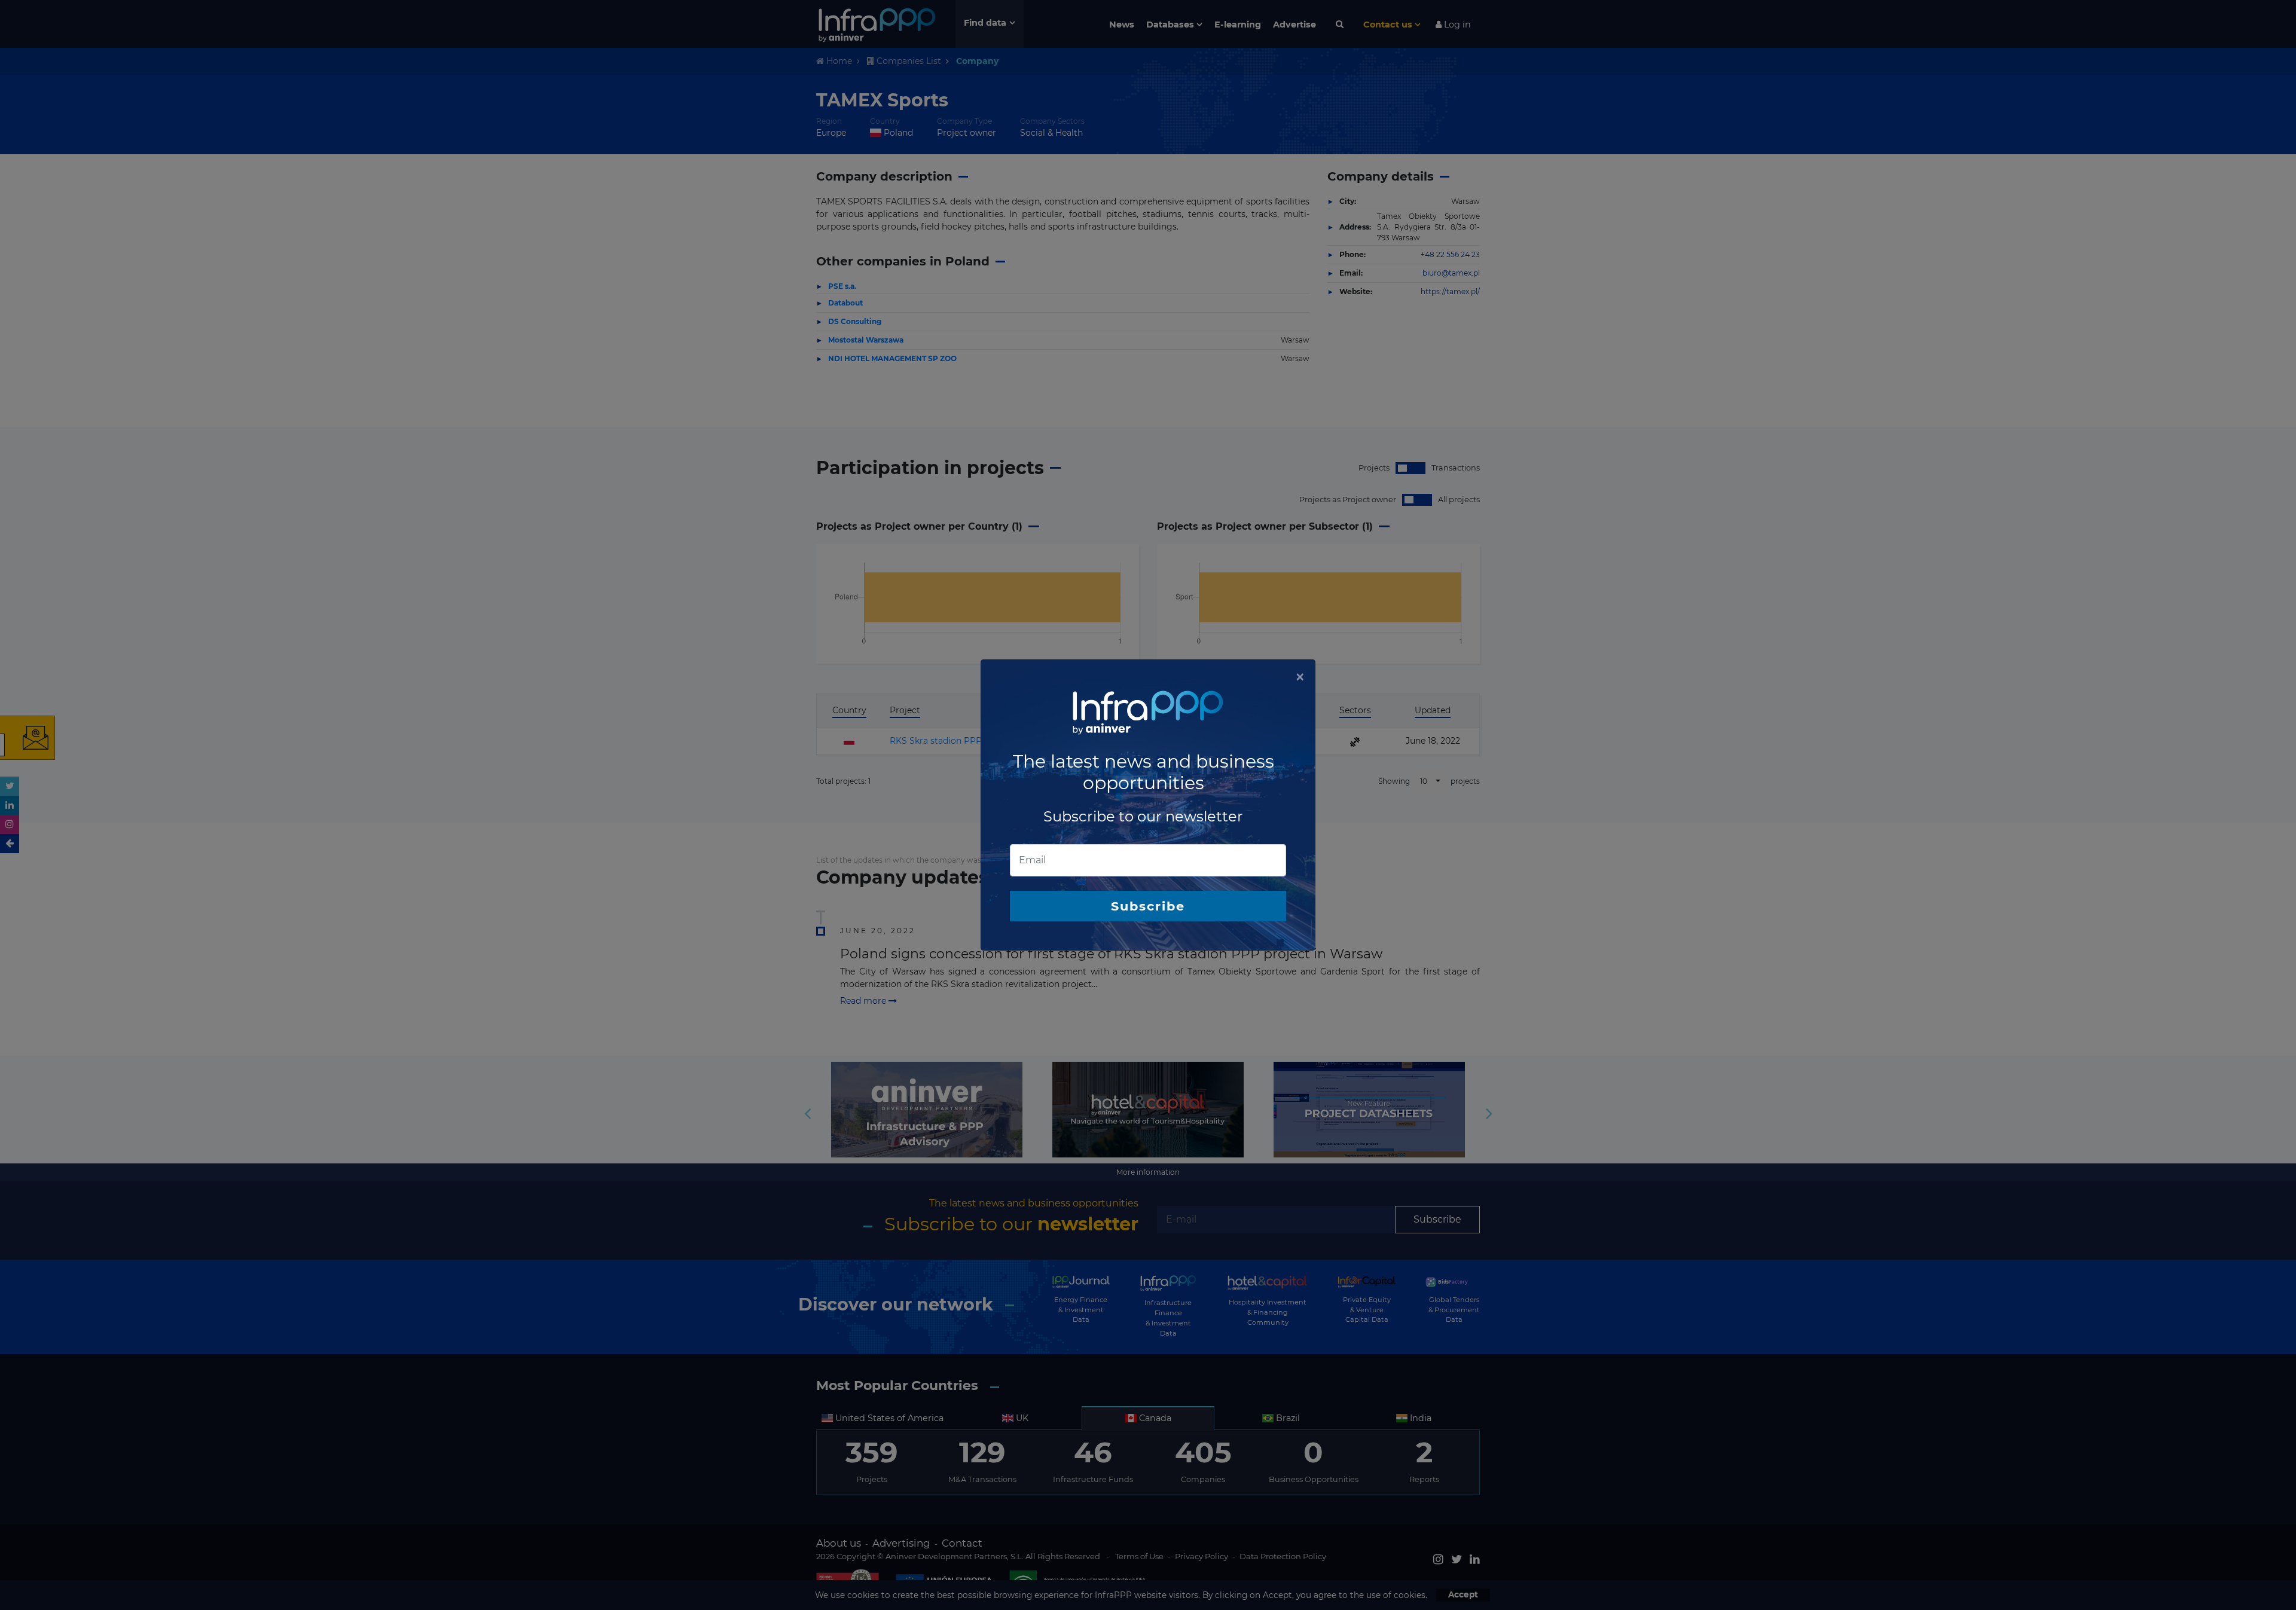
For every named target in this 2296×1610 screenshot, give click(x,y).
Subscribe (1148, 906)
